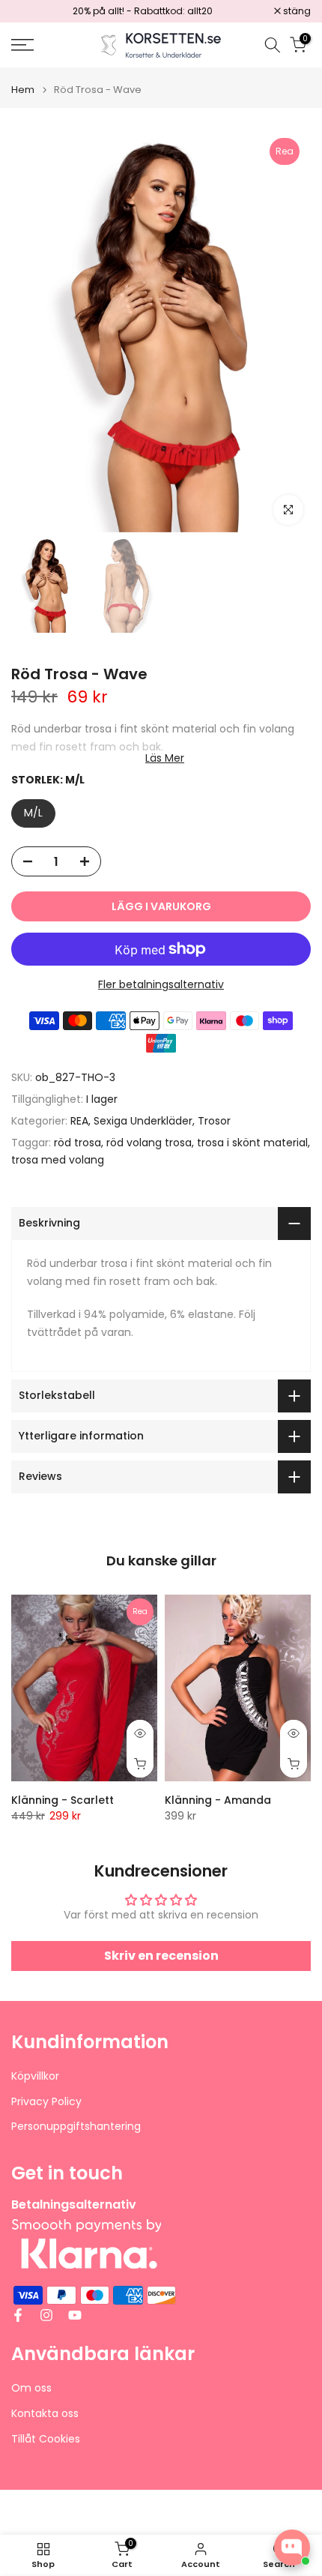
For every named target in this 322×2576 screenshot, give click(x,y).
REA (79, 1121)
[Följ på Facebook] (18, 2315)
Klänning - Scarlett (63, 1800)
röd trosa (78, 1143)
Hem (23, 90)
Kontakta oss (45, 2414)
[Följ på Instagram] (46, 2315)
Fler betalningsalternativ (161, 984)
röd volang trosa (149, 1143)
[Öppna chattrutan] (292, 2548)
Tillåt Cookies (46, 2439)
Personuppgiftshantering (76, 2127)
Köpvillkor (35, 2076)
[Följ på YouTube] (75, 2315)
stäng (296, 11)
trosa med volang (58, 1160)
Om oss (31, 2388)
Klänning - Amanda (218, 1800)
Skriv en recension (161, 1956)
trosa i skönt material (252, 1143)
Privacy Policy (46, 2102)
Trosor (214, 1121)
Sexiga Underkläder (143, 1121)
